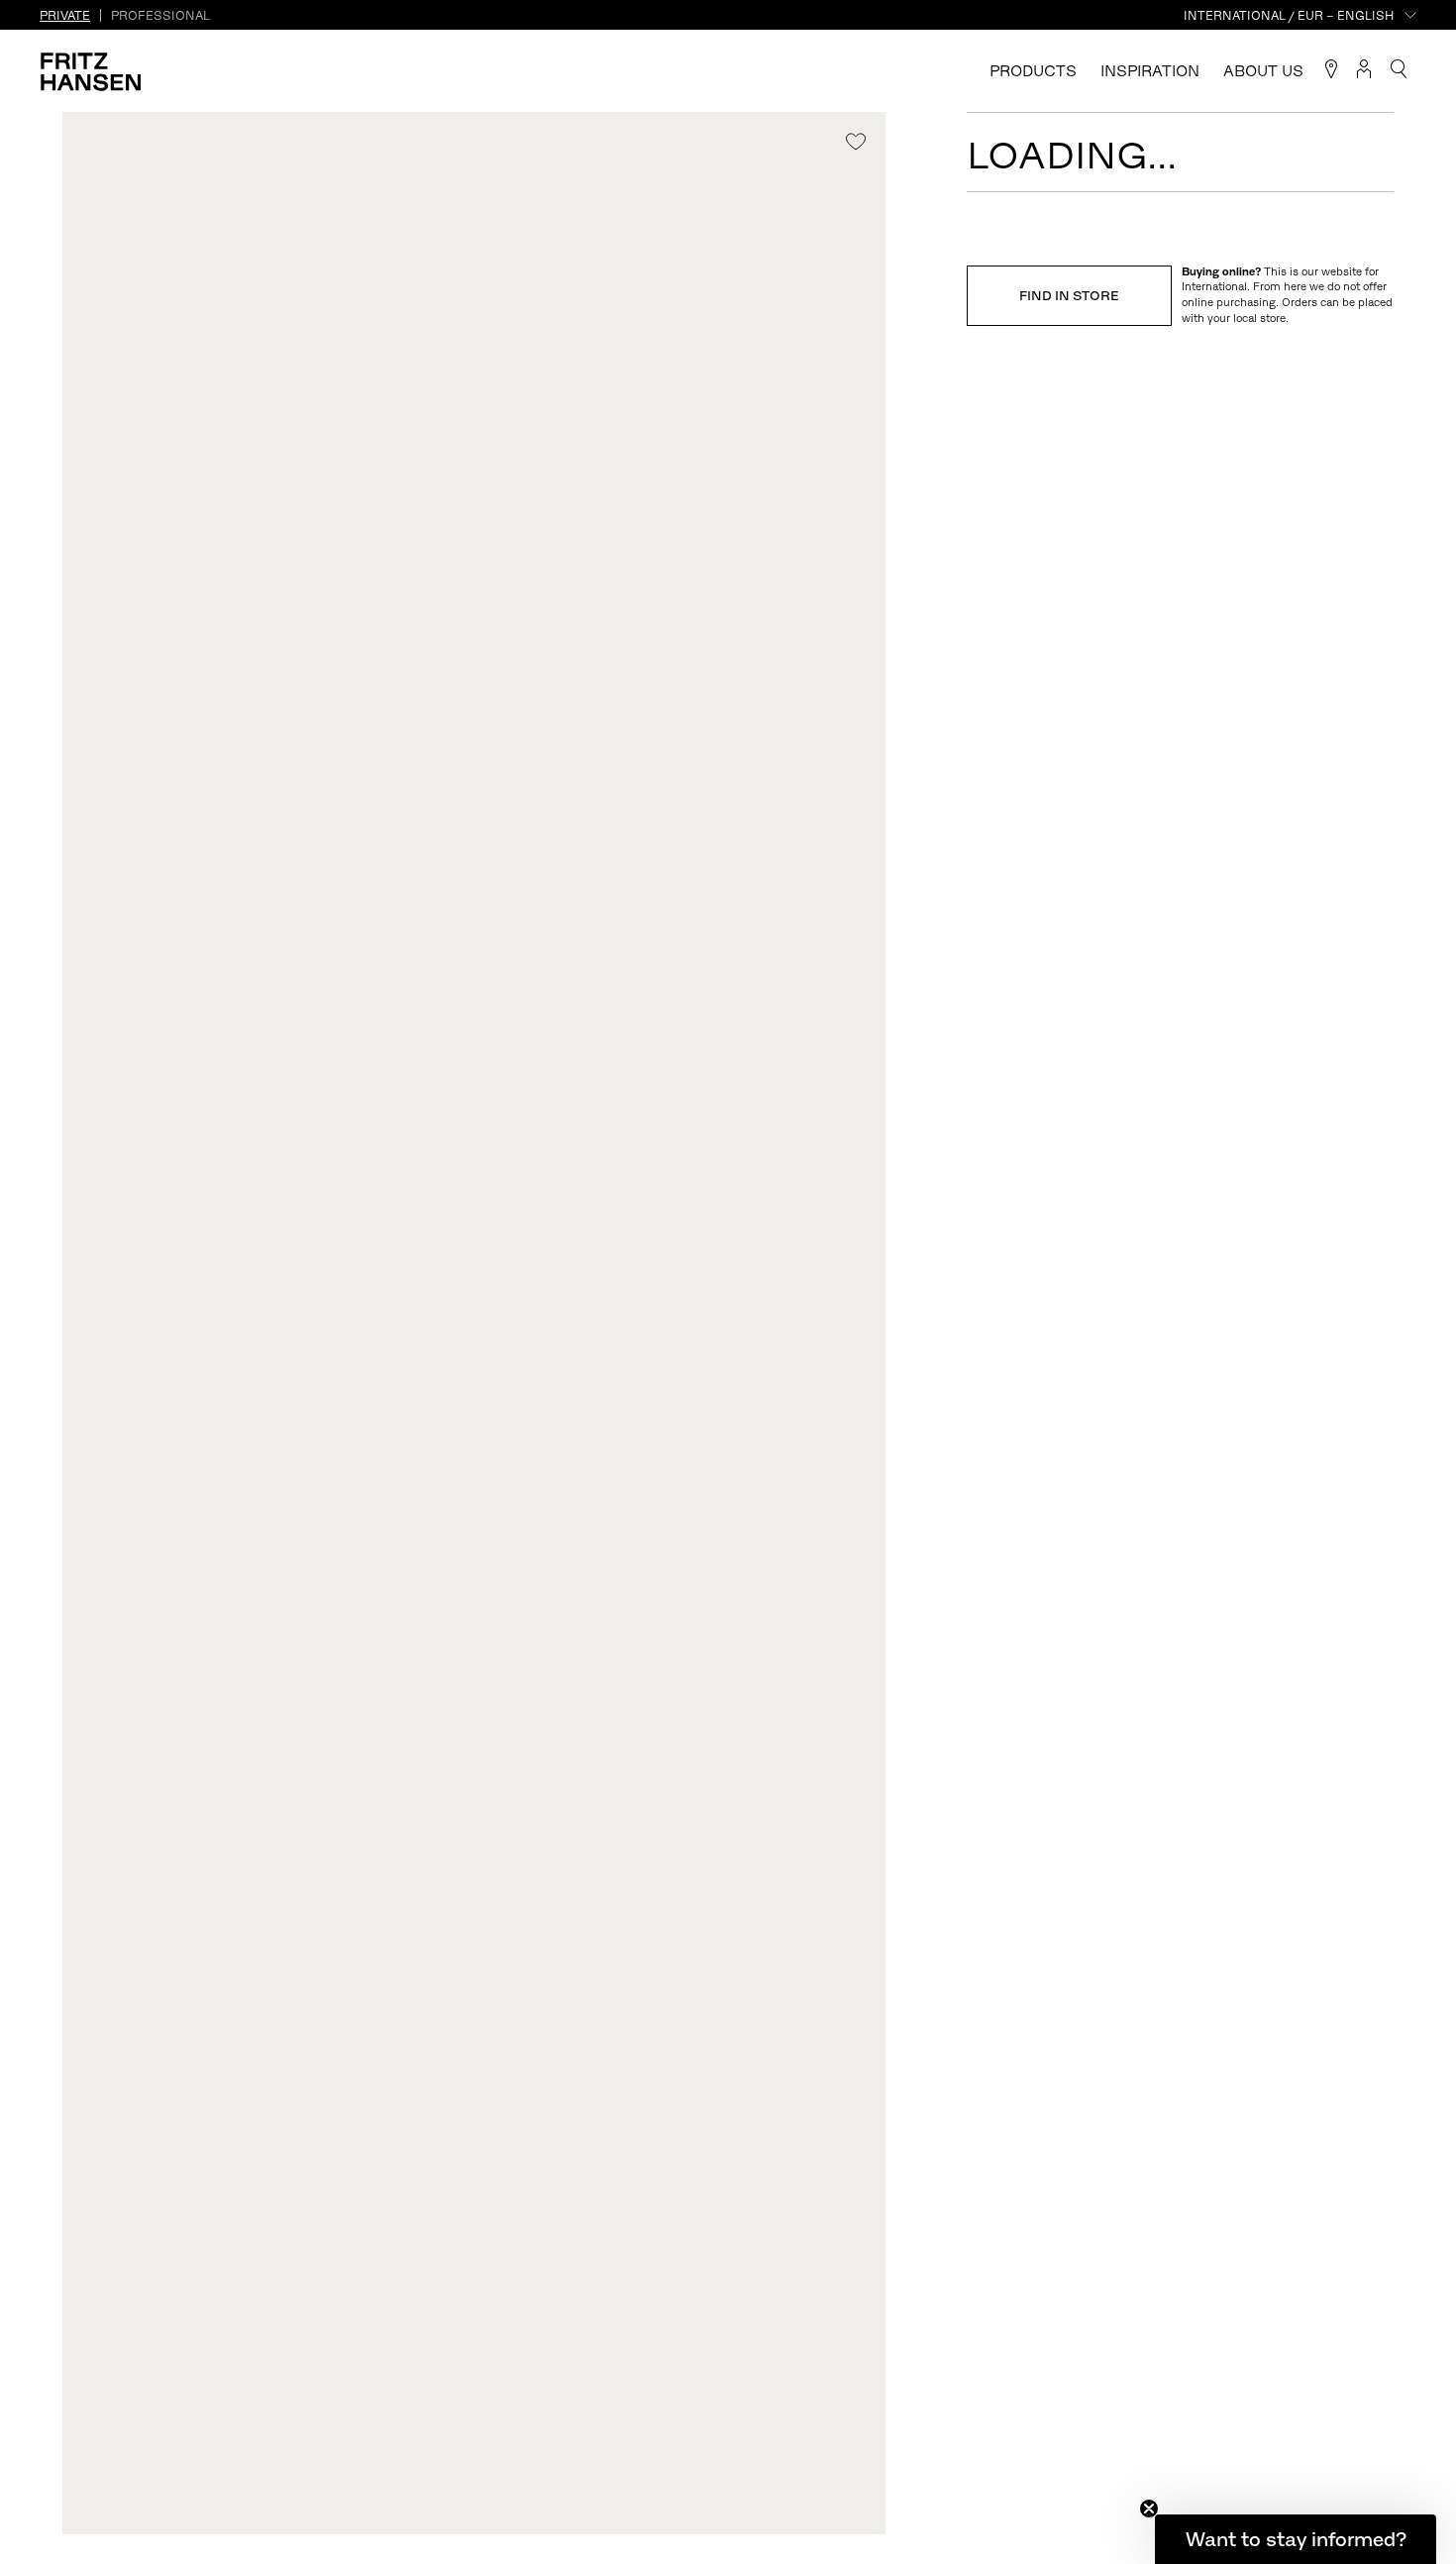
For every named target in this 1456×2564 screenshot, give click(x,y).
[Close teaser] (1149, 2509)
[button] (1296, 2539)
